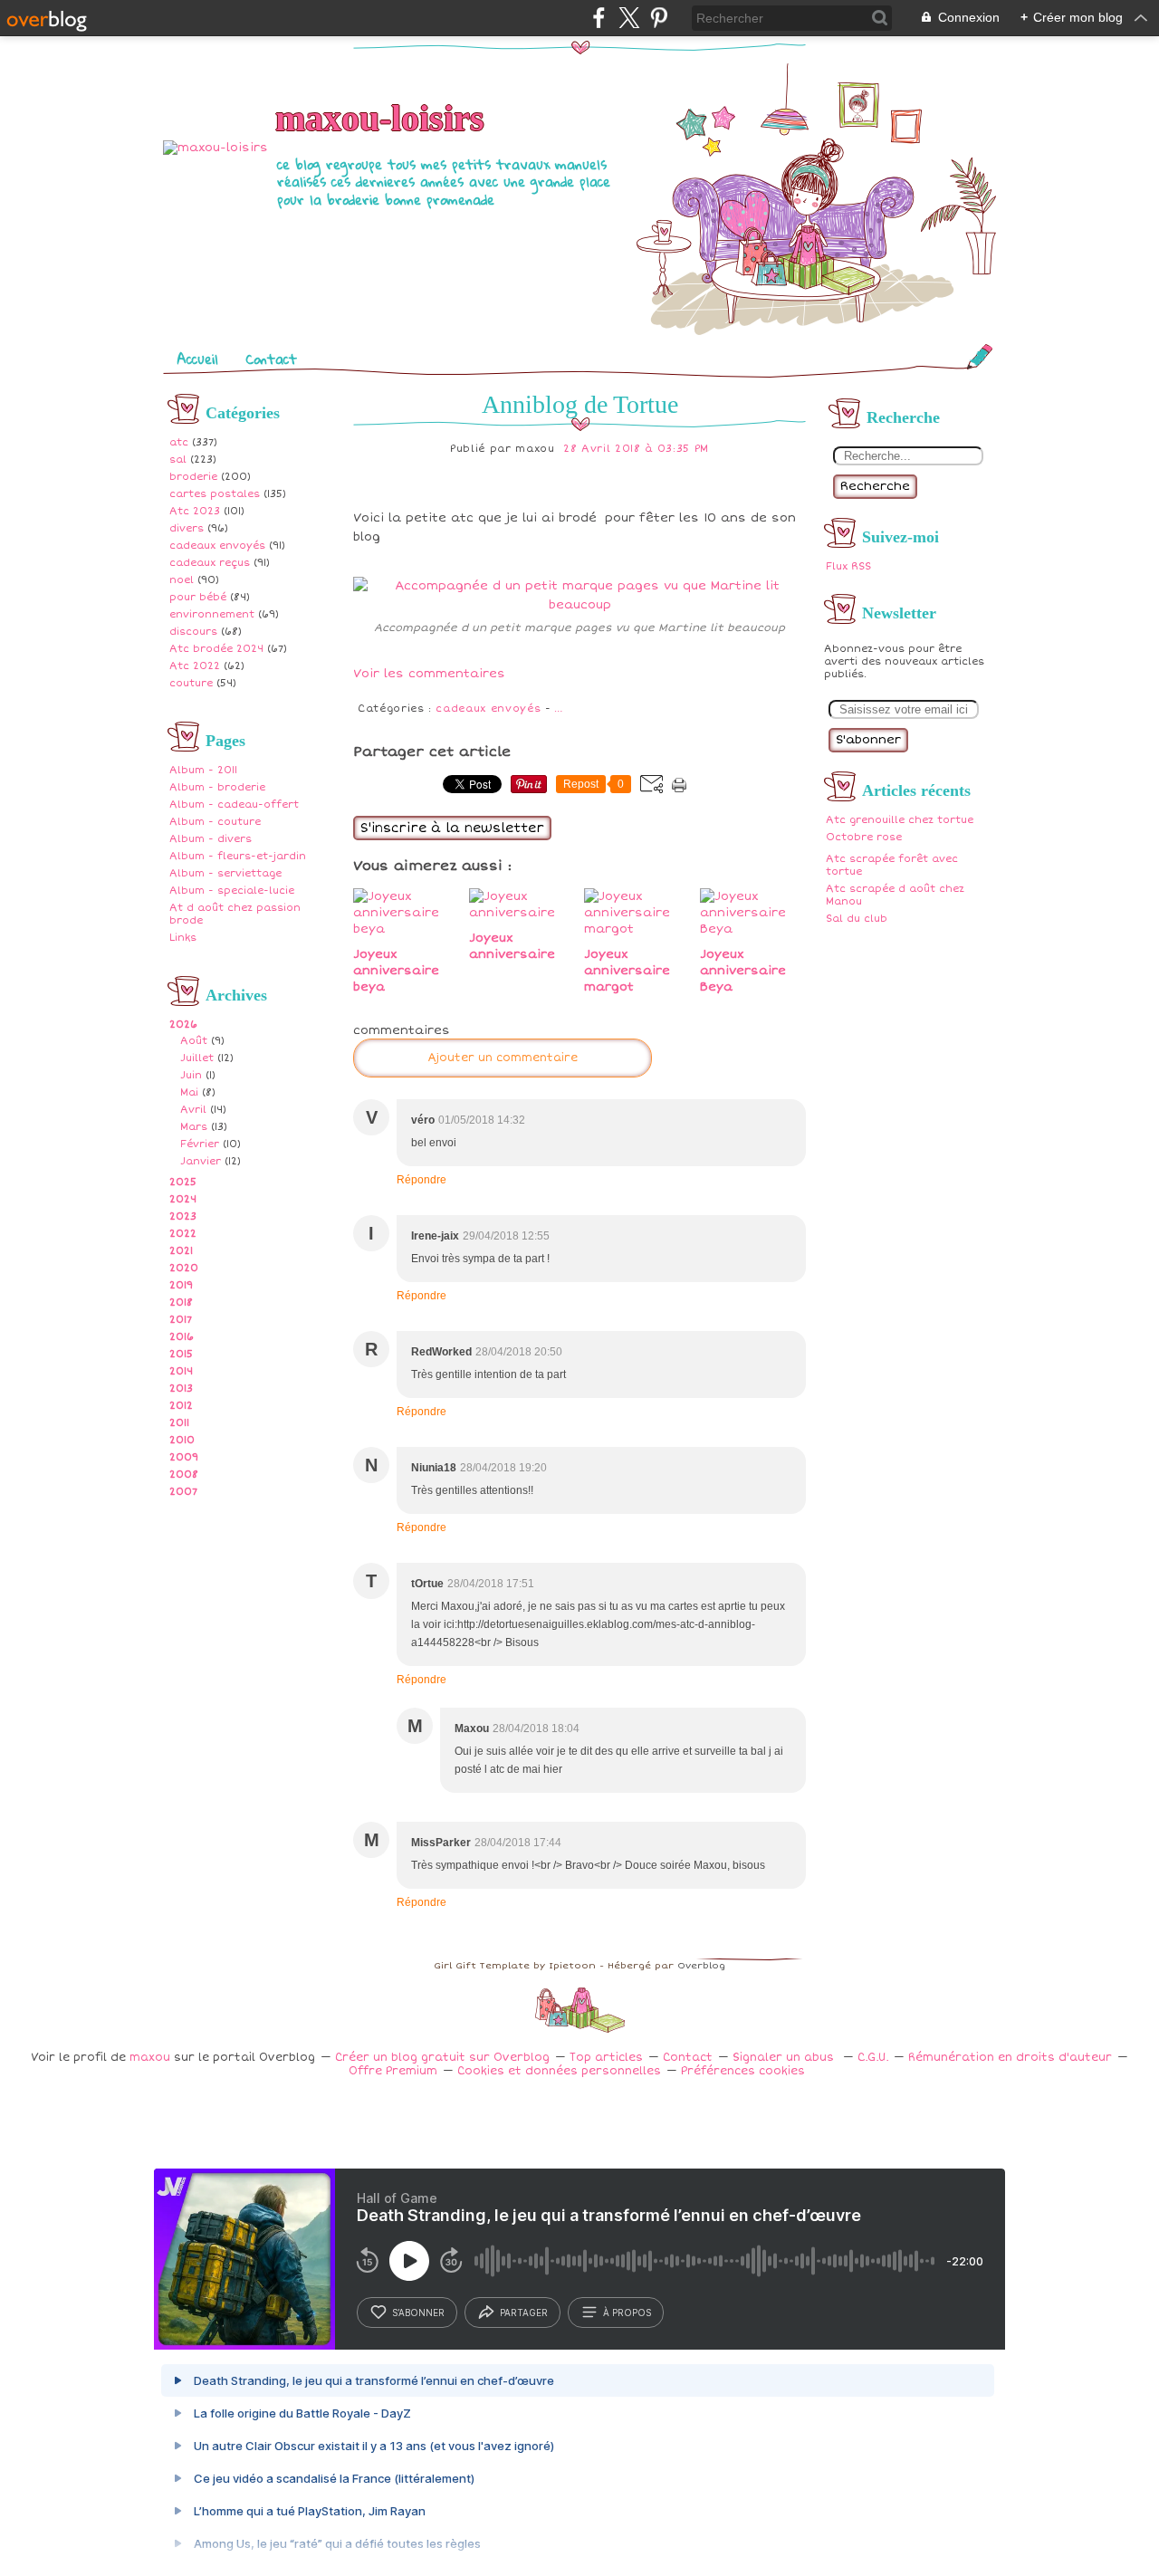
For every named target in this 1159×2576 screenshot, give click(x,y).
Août (194, 1041)
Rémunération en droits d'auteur (1010, 2058)
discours (193, 632)
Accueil (197, 359)
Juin (191, 1075)
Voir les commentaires (429, 674)
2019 (181, 1285)
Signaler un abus (785, 2058)
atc (179, 442)
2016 (182, 1337)
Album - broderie (217, 787)
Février (200, 1144)
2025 (183, 1182)
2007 (183, 1492)
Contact (271, 359)
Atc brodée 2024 (216, 649)
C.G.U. (873, 2058)
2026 (183, 1025)
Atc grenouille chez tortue (900, 820)
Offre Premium (393, 2071)
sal (178, 460)
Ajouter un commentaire (503, 1058)
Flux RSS (848, 566)
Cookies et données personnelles (559, 2071)
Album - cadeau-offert (234, 804)
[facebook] (599, 18)
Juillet (197, 1058)
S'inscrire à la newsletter (452, 828)
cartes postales (215, 494)
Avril (193, 1110)
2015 (181, 1354)
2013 (181, 1389)
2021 (181, 1251)
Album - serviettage (225, 873)
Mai (189, 1092)
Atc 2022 (195, 666)
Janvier (201, 1161)
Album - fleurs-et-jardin (238, 856)
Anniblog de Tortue (580, 404)
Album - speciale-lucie (232, 891)
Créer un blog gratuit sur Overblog (442, 2058)
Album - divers (211, 839)
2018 (181, 1302)
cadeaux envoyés (217, 546)
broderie (193, 477)
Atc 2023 (195, 511)
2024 (183, 1199)
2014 (181, 1371)
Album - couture (215, 822)
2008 (184, 1475)
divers (187, 528)
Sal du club (857, 919)
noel (182, 580)
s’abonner (418, 2313)
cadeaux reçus (210, 563)
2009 (184, 1457)
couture (191, 683)
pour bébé (198, 597)
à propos (627, 2313)
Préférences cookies (743, 2071)
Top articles (606, 2058)
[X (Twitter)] (629, 18)
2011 (179, 1423)
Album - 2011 (203, 770)
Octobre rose (864, 837)
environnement (212, 614)
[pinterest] (659, 18)
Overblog (701, 1966)
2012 (181, 1406)
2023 (183, 1216)
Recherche (875, 486)
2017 (181, 1320)
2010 (182, 1440)
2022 (183, 1234)
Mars (194, 1127)
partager (524, 2313)
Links (183, 938)
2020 (184, 1268)
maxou (150, 2058)
